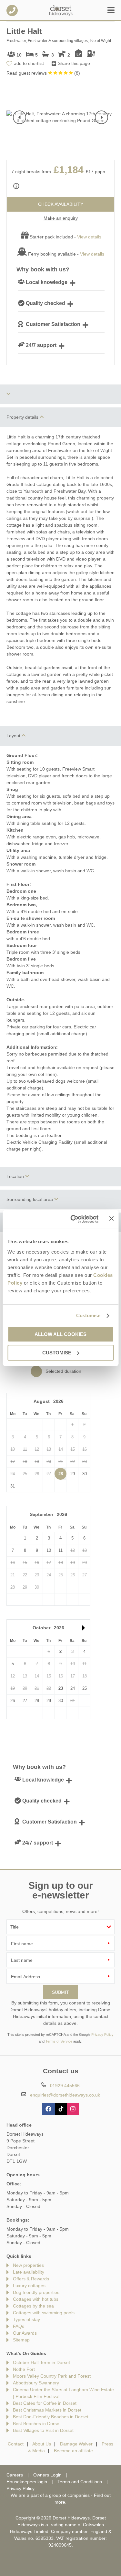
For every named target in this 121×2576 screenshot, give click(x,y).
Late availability (29, 2272)
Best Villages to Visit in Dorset (43, 2430)
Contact (16, 2444)
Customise (88, 1315)
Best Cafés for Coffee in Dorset (45, 2403)
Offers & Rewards (31, 2279)
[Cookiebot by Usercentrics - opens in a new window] (73, 1219)
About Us (42, 2444)
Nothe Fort (24, 2369)
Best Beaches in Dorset (37, 2424)
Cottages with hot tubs (36, 2299)
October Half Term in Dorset (41, 2362)
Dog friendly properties (36, 2292)
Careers (15, 2475)
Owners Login (47, 2475)
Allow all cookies (60, 1334)
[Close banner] (111, 1218)
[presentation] (20, 117)
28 (61, 1474)
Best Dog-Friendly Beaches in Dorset (51, 2417)
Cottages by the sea (33, 2306)
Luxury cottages (29, 2286)
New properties (28, 2265)
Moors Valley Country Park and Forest (52, 2376)
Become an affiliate (73, 2451)
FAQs (19, 2326)
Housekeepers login (27, 2482)
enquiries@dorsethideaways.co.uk (65, 2095)
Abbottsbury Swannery (36, 2383)
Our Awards (25, 2333)
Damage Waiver (76, 2444)
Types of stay (26, 2319)
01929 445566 (12, 11)
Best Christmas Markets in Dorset (47, 2410)
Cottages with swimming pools (44, 2313)
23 (61, 1688)
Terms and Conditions (80, 2482)
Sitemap (21, 2340)
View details (92, 254)
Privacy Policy (102, 2035)
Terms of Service (59, 2041)
